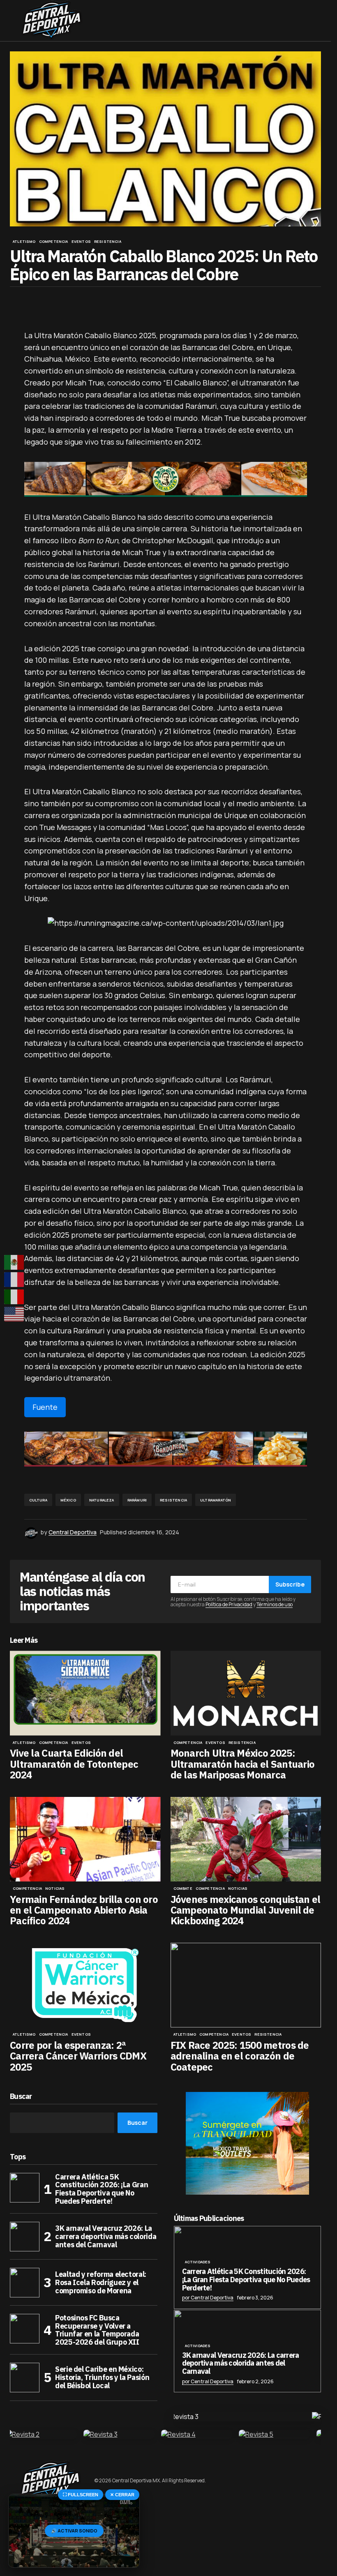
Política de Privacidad (229, 1604)
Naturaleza (102, 1500)
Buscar (21, 2097)
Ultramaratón (216, 1500)
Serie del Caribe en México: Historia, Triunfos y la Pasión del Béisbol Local (102, 2377)
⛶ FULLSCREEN (81, 2495)
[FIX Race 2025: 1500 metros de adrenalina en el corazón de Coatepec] (246, 1985)
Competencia (54, 242)
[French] (14, 1280)
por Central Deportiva (208, 2298)
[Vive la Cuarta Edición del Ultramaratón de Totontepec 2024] (85, 1693)
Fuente (45, 1407)
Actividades (198, 2262)
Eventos (81, 242)
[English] (14, 1314)
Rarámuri (137, 1500)
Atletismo (24, 242)
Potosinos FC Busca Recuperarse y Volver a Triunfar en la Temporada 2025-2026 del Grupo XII (97, 2330)
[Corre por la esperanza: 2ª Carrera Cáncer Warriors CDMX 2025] (85, 1985)
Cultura (38, 1500)
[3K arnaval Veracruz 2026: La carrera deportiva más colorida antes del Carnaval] (25, 2237)
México (68, 1500)
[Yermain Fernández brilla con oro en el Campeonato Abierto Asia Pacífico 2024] (85, 1839)
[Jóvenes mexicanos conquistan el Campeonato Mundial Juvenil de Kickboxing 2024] (246, 1839)
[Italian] (14, 1297)
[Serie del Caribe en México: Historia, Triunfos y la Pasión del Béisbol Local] (25, 2378)
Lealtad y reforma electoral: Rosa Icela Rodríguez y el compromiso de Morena (101, 2282)
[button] (14, 21)
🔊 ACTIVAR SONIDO (74, 2531)
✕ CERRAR (122, 2495)
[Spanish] (14, 1262)
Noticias (55, 1889)
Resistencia (108, 242)
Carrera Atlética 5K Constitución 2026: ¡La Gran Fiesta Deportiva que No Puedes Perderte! (102, 2189)
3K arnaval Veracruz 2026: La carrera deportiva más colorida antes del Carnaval (106, 2236)
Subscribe (290, 1584)
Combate (183, 1889)
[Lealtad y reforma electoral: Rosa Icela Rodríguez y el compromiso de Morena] (25, 2283)
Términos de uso (275, 1604)
